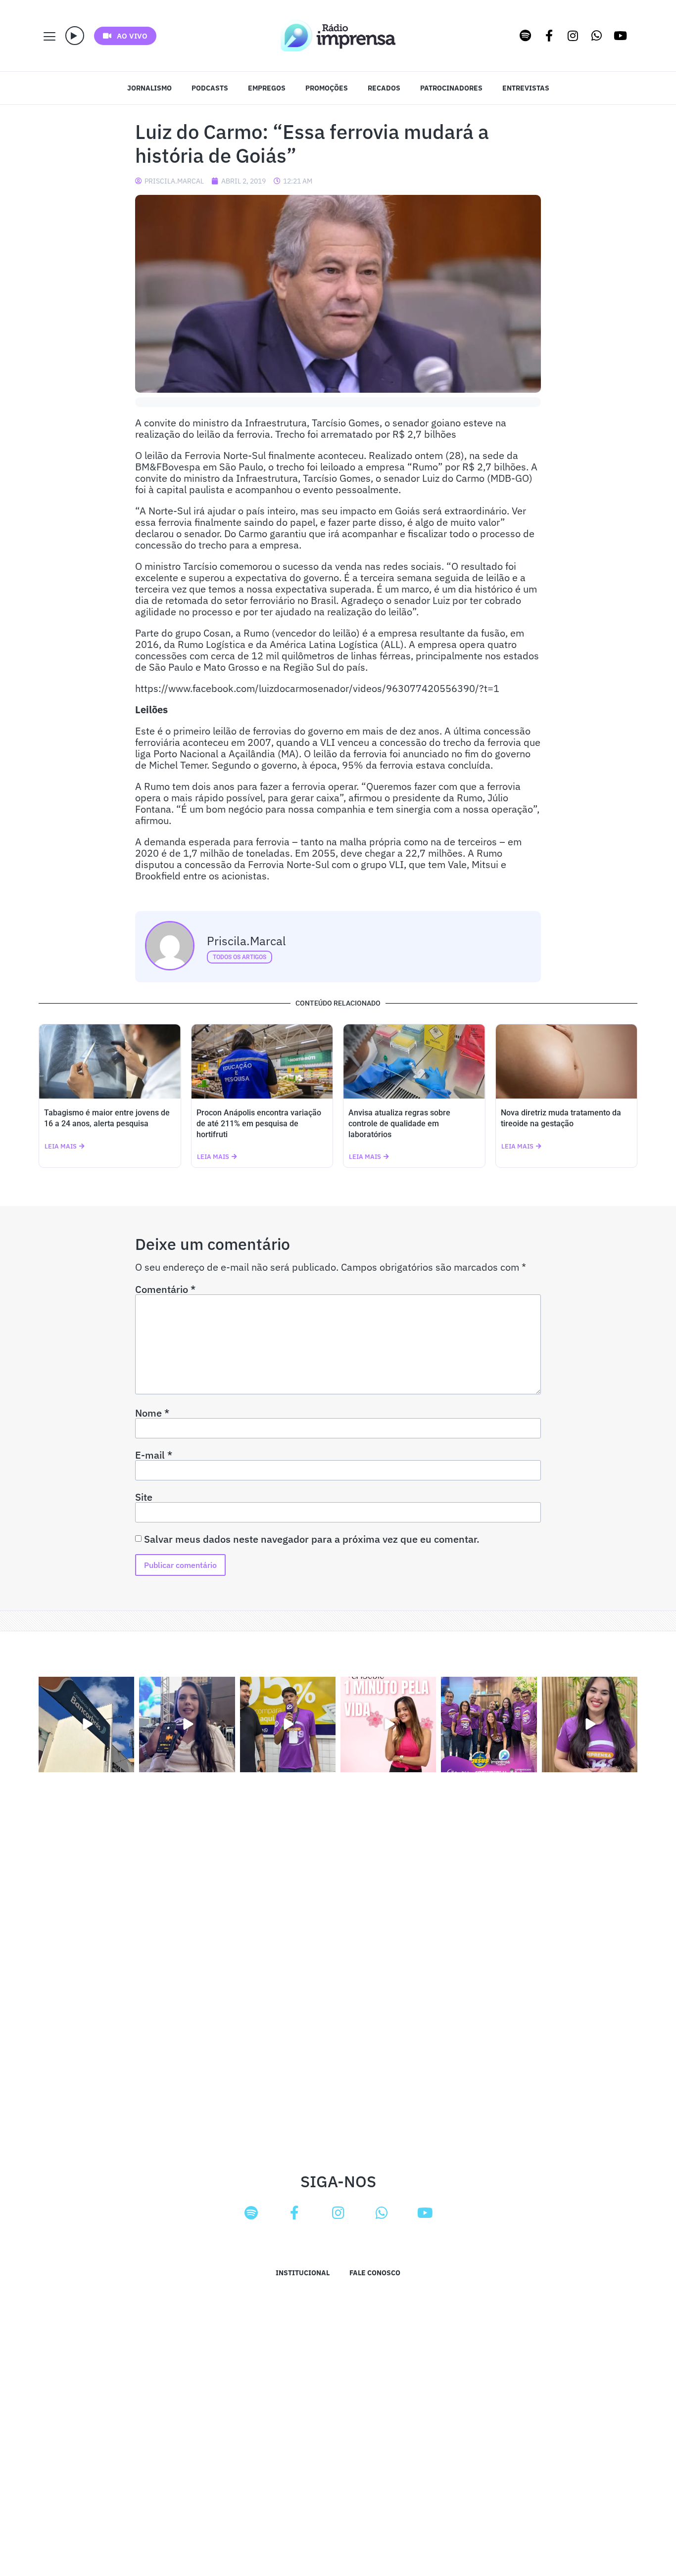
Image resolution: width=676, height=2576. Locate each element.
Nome (152, 1413)
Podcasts (210, 88)
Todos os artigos (240, 957)
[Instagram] (573, 36)
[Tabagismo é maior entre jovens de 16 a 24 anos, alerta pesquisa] (110, 1061)
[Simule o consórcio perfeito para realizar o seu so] (86, 1725)
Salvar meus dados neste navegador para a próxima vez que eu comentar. (312, 1539)
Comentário (165, 1289)
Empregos (267, 88)
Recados (384, 88)
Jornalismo (149, 88)
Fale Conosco (375, 2273)
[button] (75, 36)
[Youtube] (621, 36)
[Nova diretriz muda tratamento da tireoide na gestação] (567, 1061)
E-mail (154, 1455)
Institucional (303, 2273)
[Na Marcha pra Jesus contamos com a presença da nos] (187, 1725)
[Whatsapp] (597, 36)
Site (144, 1497)
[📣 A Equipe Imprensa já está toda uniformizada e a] (489, 1725)
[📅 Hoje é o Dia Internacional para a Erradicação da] (590, 1725)
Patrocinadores (451, 88)
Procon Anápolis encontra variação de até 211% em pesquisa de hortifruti (259, 1124)
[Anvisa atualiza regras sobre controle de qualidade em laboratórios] (414, 1061)
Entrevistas (526, 88)
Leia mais (61, 1146)
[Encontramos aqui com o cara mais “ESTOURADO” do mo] (288, 1725)
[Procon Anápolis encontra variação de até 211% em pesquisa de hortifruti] (262, 1061)
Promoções (327, 88)
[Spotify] (526, 36)
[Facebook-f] (549, 36)
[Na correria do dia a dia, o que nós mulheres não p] (388, 1725)
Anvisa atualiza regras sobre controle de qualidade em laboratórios (399, 1124)
